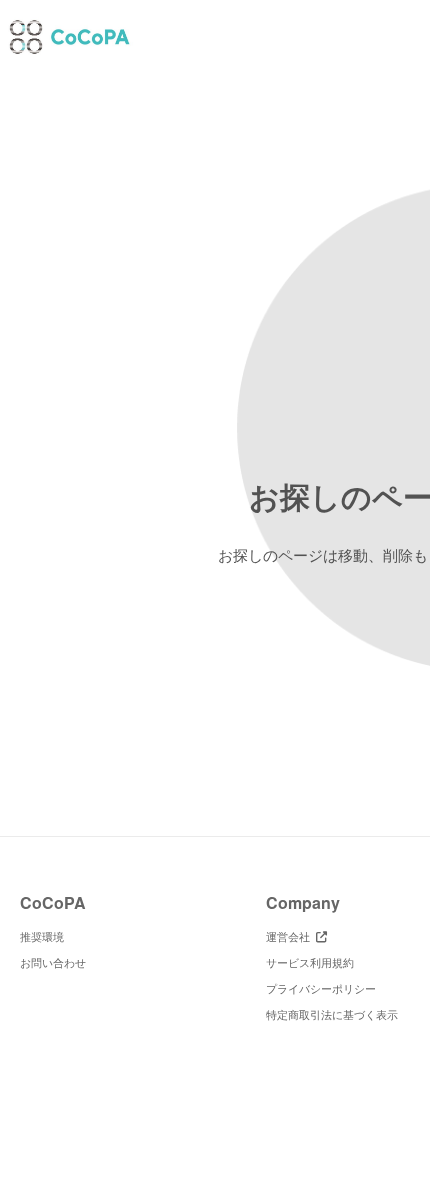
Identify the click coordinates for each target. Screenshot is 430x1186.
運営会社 (291, 936)
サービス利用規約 (310, 962)
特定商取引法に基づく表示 (332, 1014)
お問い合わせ (53, 962)
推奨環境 (42, 936)
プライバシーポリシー (321, 988)
